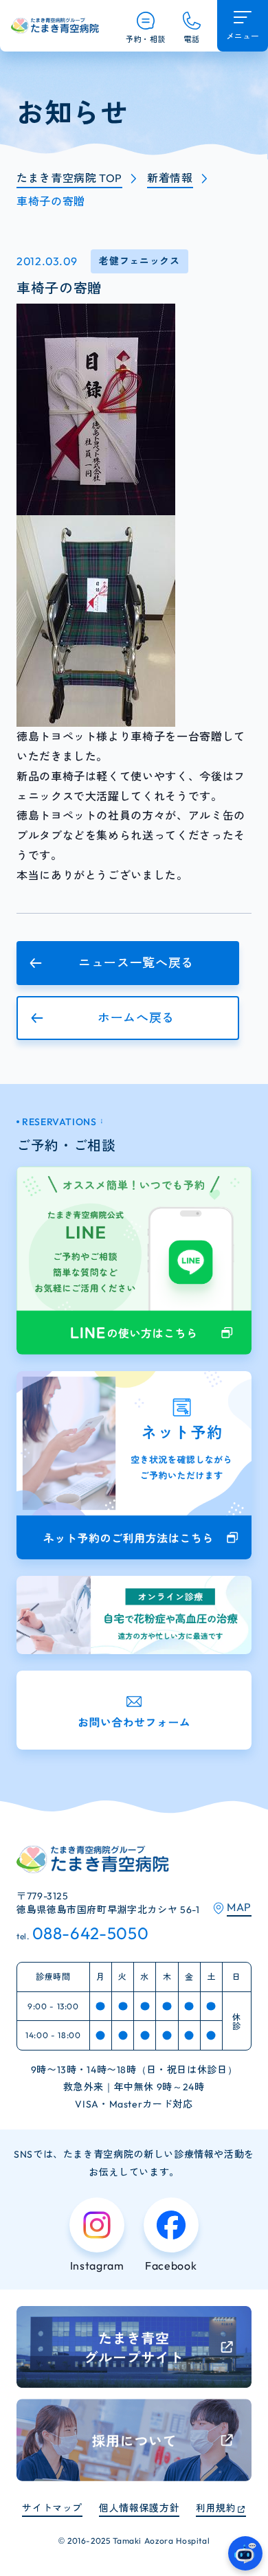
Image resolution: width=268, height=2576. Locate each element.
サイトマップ (52, 2508)
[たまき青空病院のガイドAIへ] (245, 2553)
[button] (128, 963)
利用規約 (216, 2508)
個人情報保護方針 (139, 2508)
